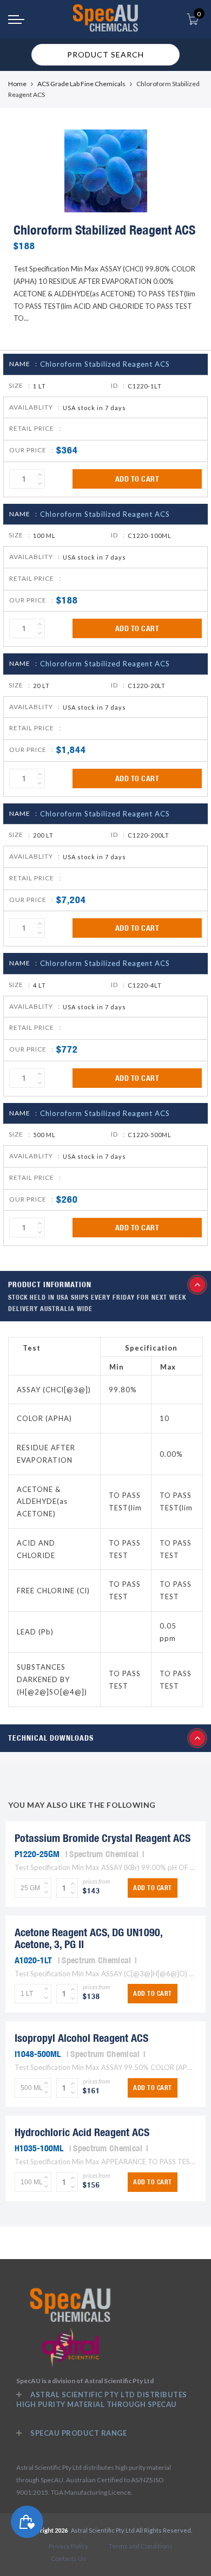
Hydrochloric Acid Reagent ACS (82, 2132)
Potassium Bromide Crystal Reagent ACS (103, 1838)
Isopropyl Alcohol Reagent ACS (81, 2038)
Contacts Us (68, 2558)
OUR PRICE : (31, 450)
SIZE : (19, 385)
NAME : (23, 364)
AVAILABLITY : (35, 407)
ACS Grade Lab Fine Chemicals (81, 84)
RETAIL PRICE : (35, 428)
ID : (118, 385)
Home (17, 84)
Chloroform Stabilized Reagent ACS (105, 364)
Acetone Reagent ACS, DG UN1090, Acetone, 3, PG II (88, 1938)
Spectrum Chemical (104, 1854)
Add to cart (137, 479)
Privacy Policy (68, 2546)
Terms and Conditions (141, 2546)
